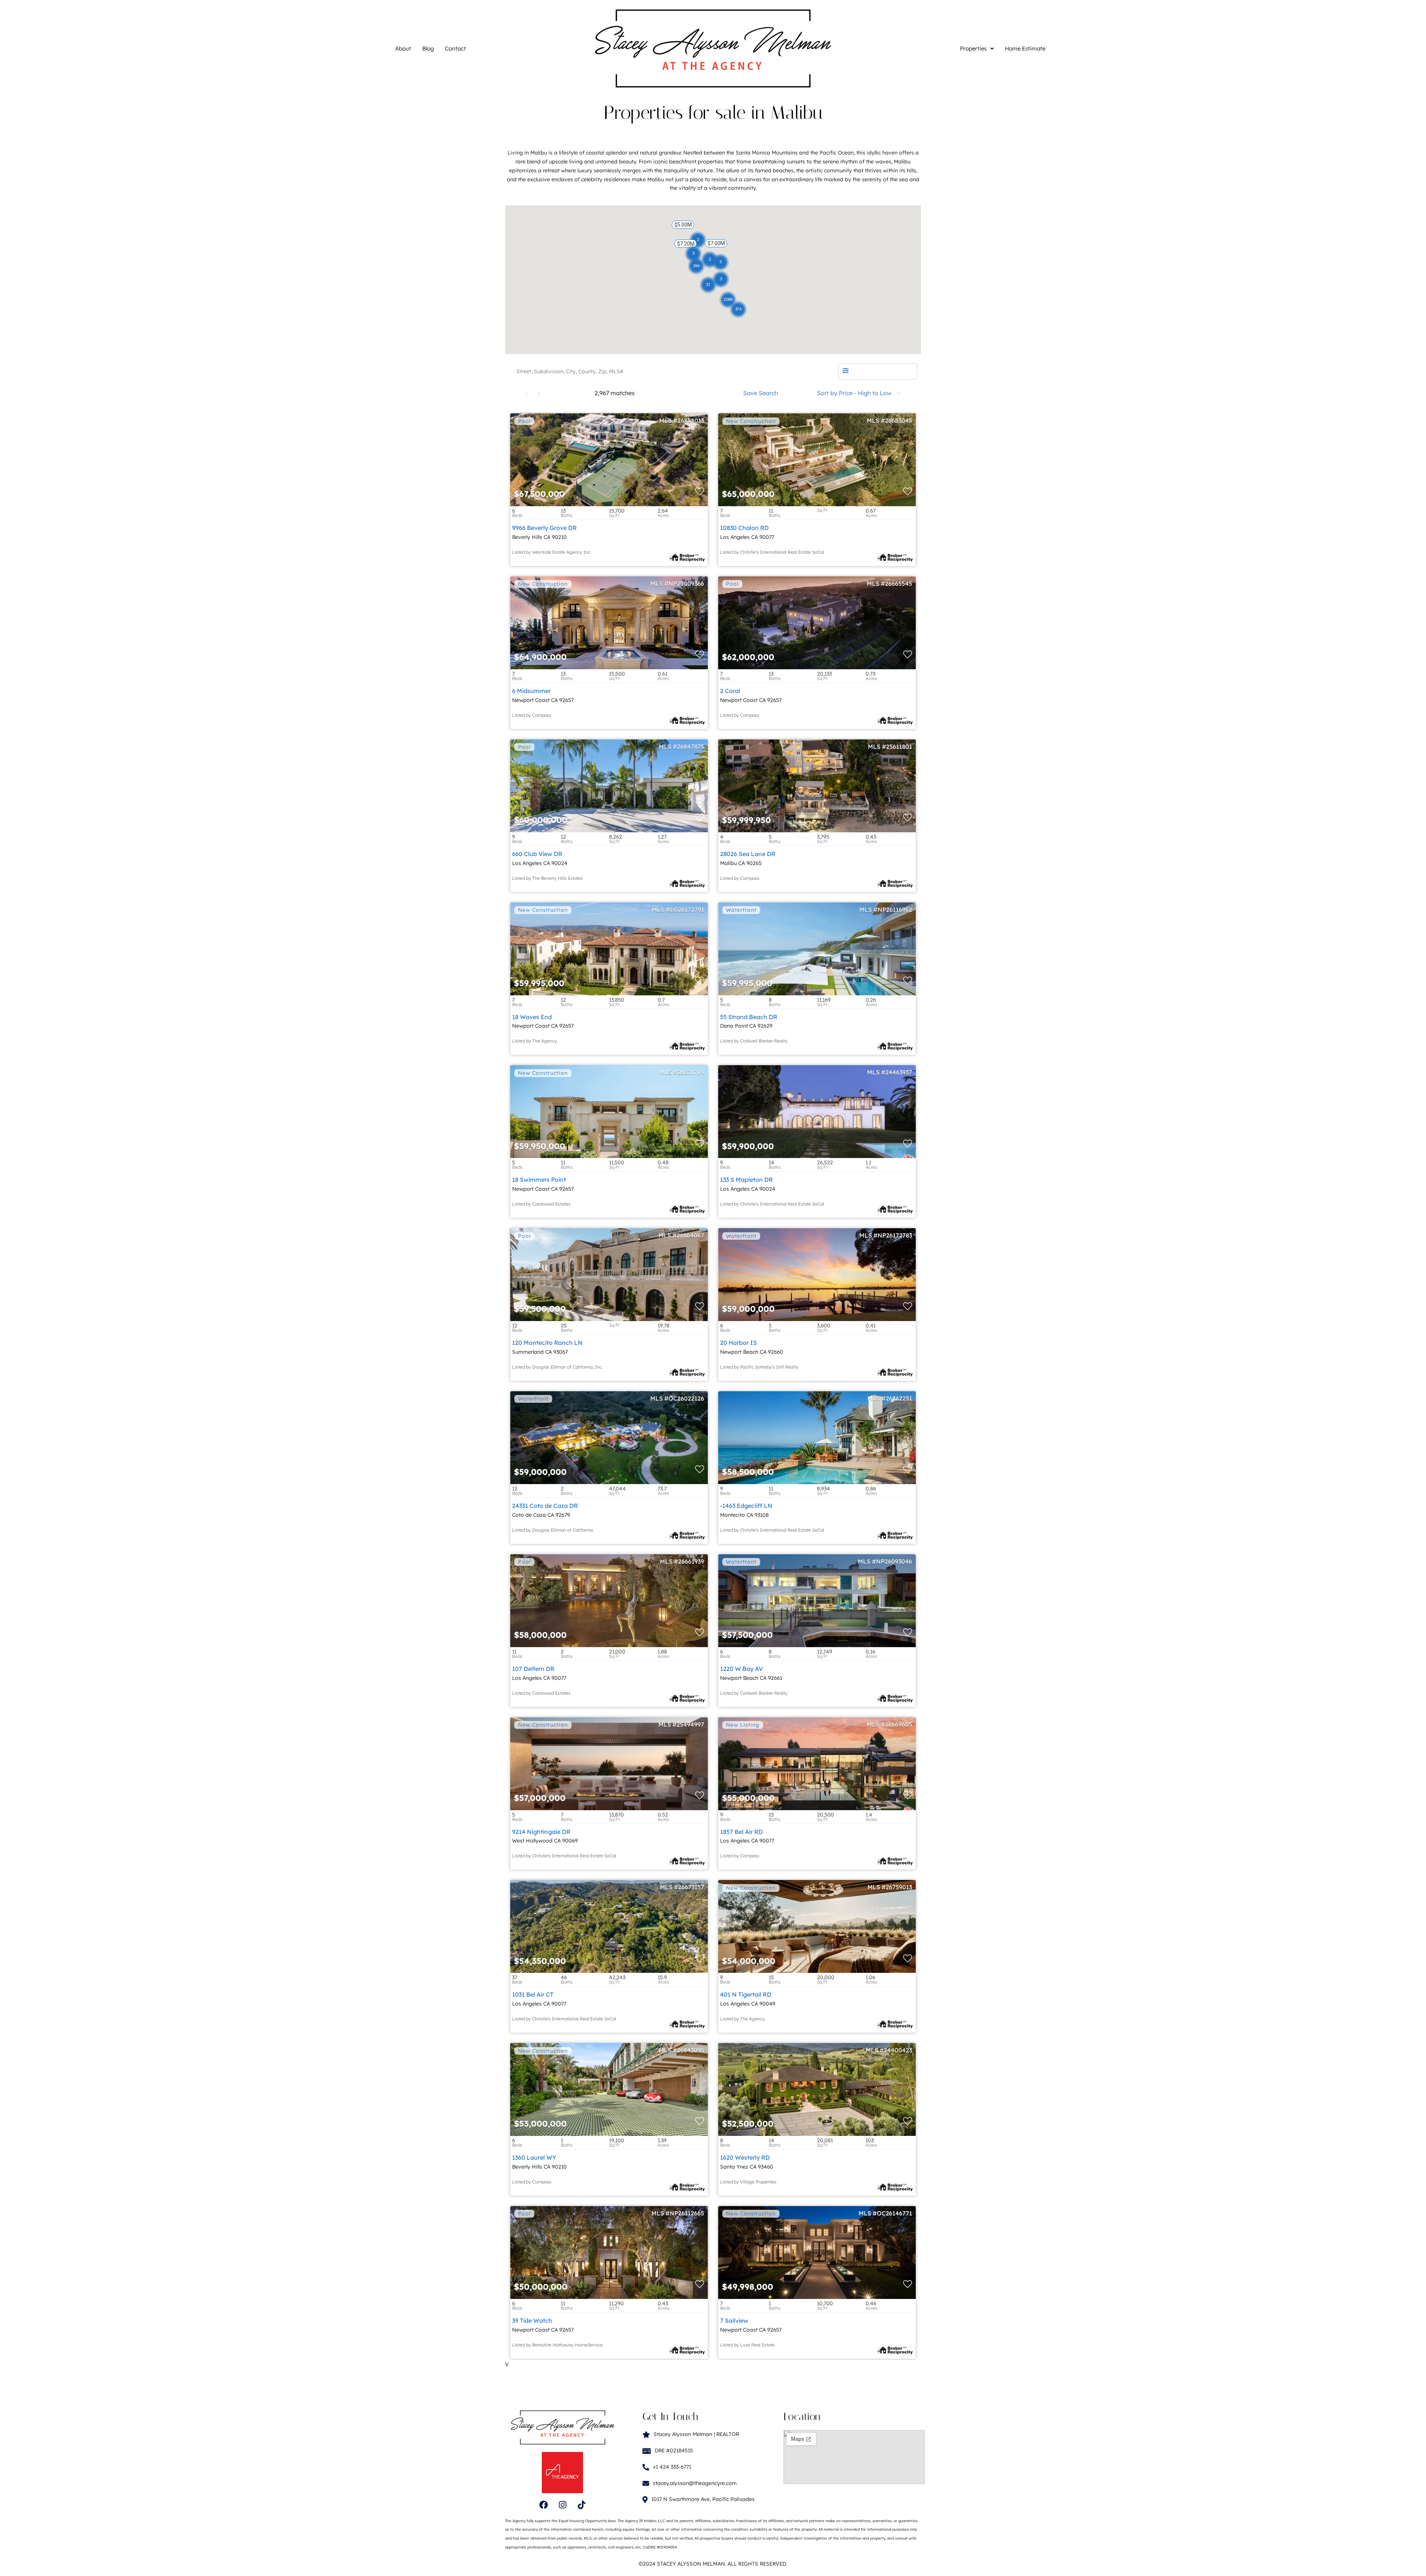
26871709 (691, 1072)
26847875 (691, 747)
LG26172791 (687, 910)
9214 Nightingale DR (541, 1832)
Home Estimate (1025, 48)
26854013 (691, 420)
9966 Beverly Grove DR (544, 528)
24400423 (898, 2050)
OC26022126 (686, 1398)
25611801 (899, 747)
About (403, 48)
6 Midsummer (531, 691)
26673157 (691, 1887)
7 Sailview (734, 2320)
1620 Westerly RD (745, 2157)
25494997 (690, 1724)
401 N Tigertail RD (746, 1994)
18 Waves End (532, 1017)
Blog (428, 48)
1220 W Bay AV (741, 1669)
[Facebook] (543, 2505)
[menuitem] (763, 393)
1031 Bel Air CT (533, 1994)
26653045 (898, 420)
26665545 (898, 583)
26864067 (690, 1235)
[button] (977, 49)
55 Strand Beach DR (749, 1017)
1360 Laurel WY (534, 2157)
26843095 (691, 2050)
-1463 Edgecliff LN (746, 1506)
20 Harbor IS (738, 1343)
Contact (455, 48)
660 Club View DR (537, 854)
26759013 (899, 1887)
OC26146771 (894, 2213)
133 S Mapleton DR (746, 1180)
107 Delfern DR (533, 1669)
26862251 (899, 1398)
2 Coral (730, 691)
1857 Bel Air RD (741, 1832)
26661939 (691, 1561)
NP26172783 (895, 1235)
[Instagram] (562, 2505)
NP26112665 (687, 2213)
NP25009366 (686, 583)
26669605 (898, 1724)
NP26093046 (894, 1561)
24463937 (899, 1072)
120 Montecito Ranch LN (547, 1343)
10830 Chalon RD (744, 528)
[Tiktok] (581, 2505)
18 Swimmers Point (539, 1180)
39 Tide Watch (532, 2320)
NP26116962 (895, 910)
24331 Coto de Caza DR (545, 1506)
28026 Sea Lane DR (748, 854)
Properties (973, 48)
